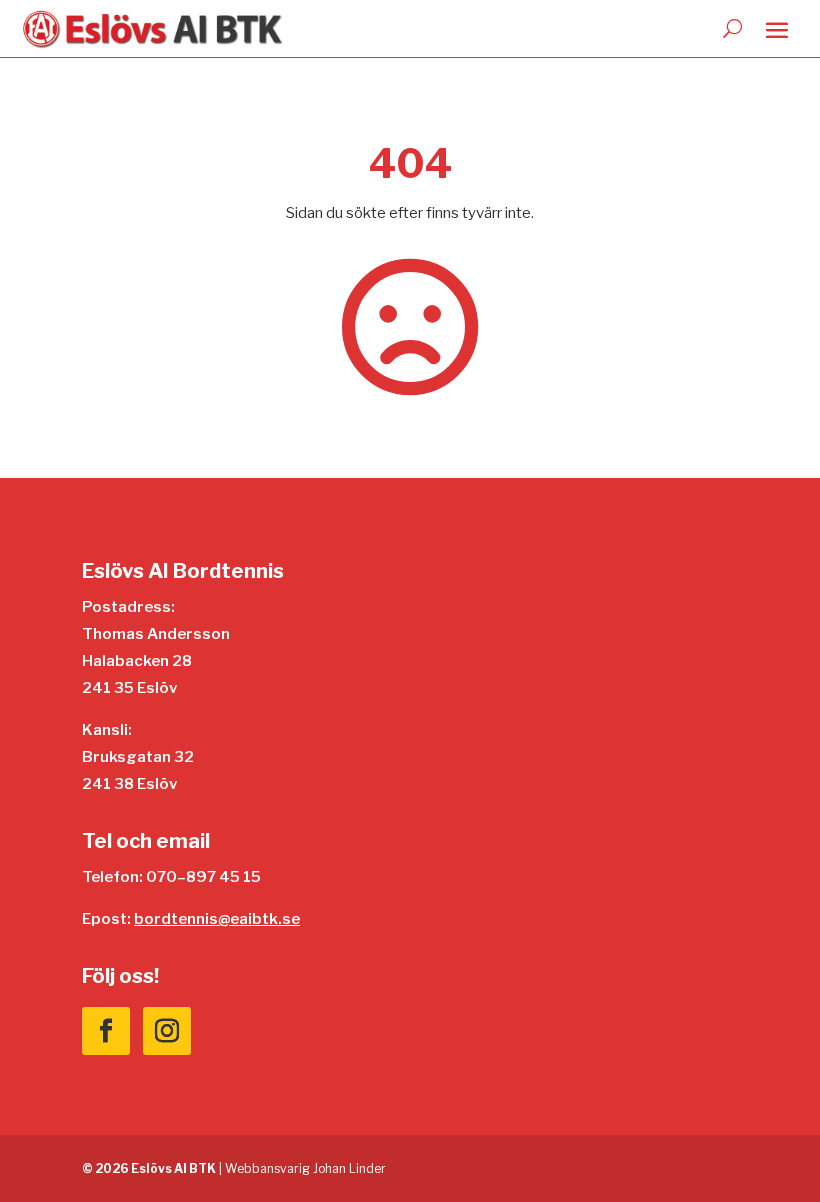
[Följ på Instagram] (167, 1031)
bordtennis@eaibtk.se (217, 919)
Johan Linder (349, 1168)
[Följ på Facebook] (106, 1031)
